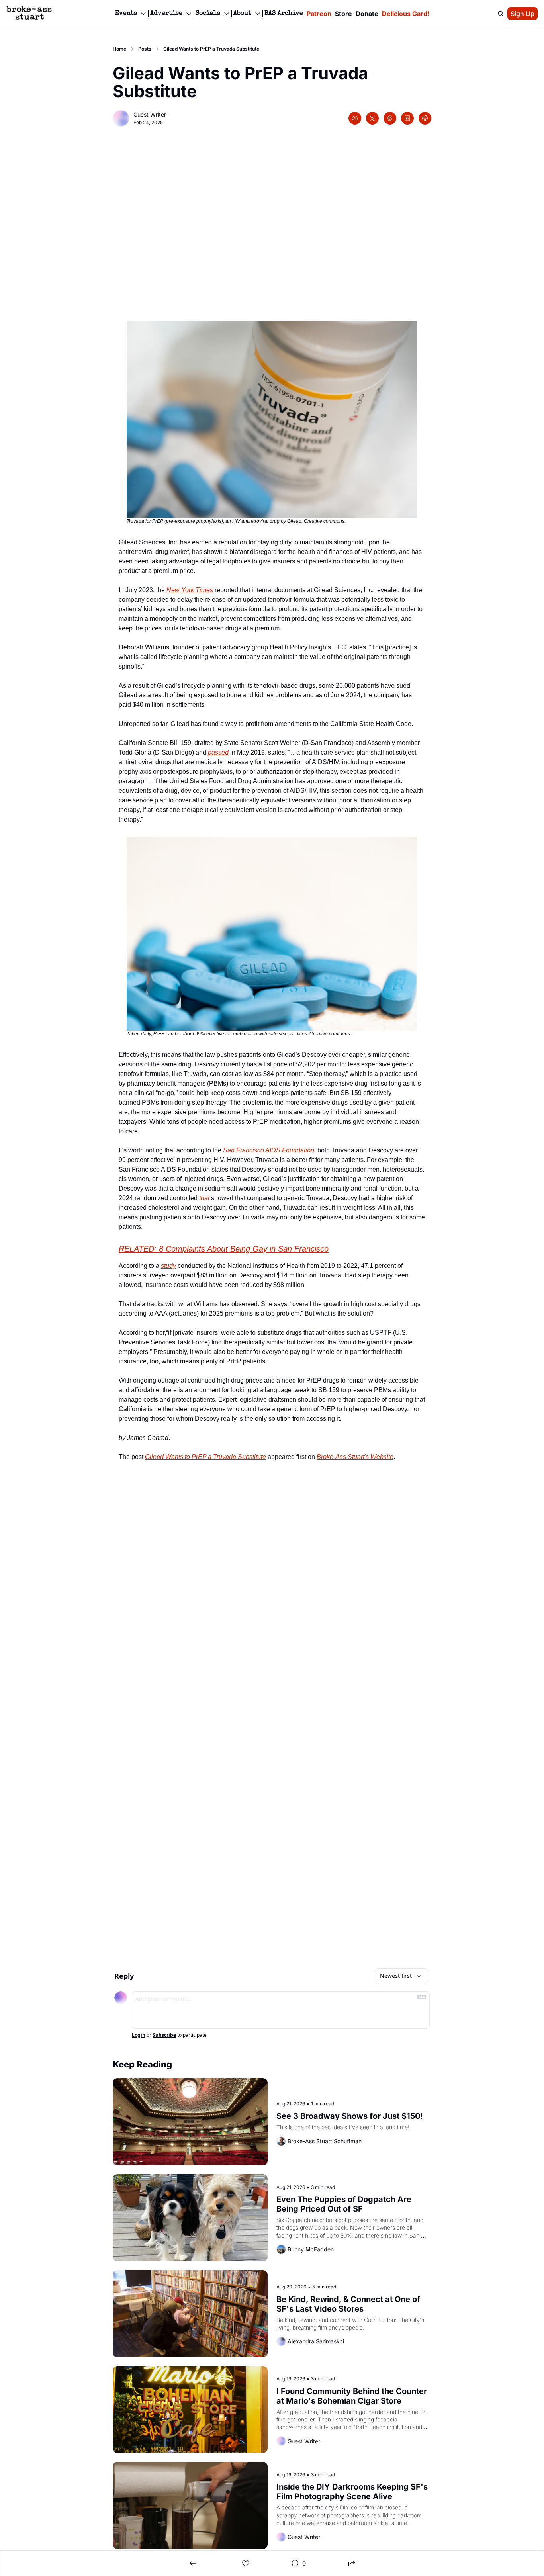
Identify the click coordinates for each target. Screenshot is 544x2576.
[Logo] (29, 14)
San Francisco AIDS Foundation (269, 1150)
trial (204, 1198)
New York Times (190, 590)
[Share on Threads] (390, 118)
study (168, 1266)
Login (139, 2035)
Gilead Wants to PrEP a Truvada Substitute (205, 1457)
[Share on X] (372, 118)
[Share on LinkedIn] (407, 118)
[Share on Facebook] (355, 118)
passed (218, 752)
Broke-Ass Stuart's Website (355, 1457)
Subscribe (164, 2035)
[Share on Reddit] (425, 118)
